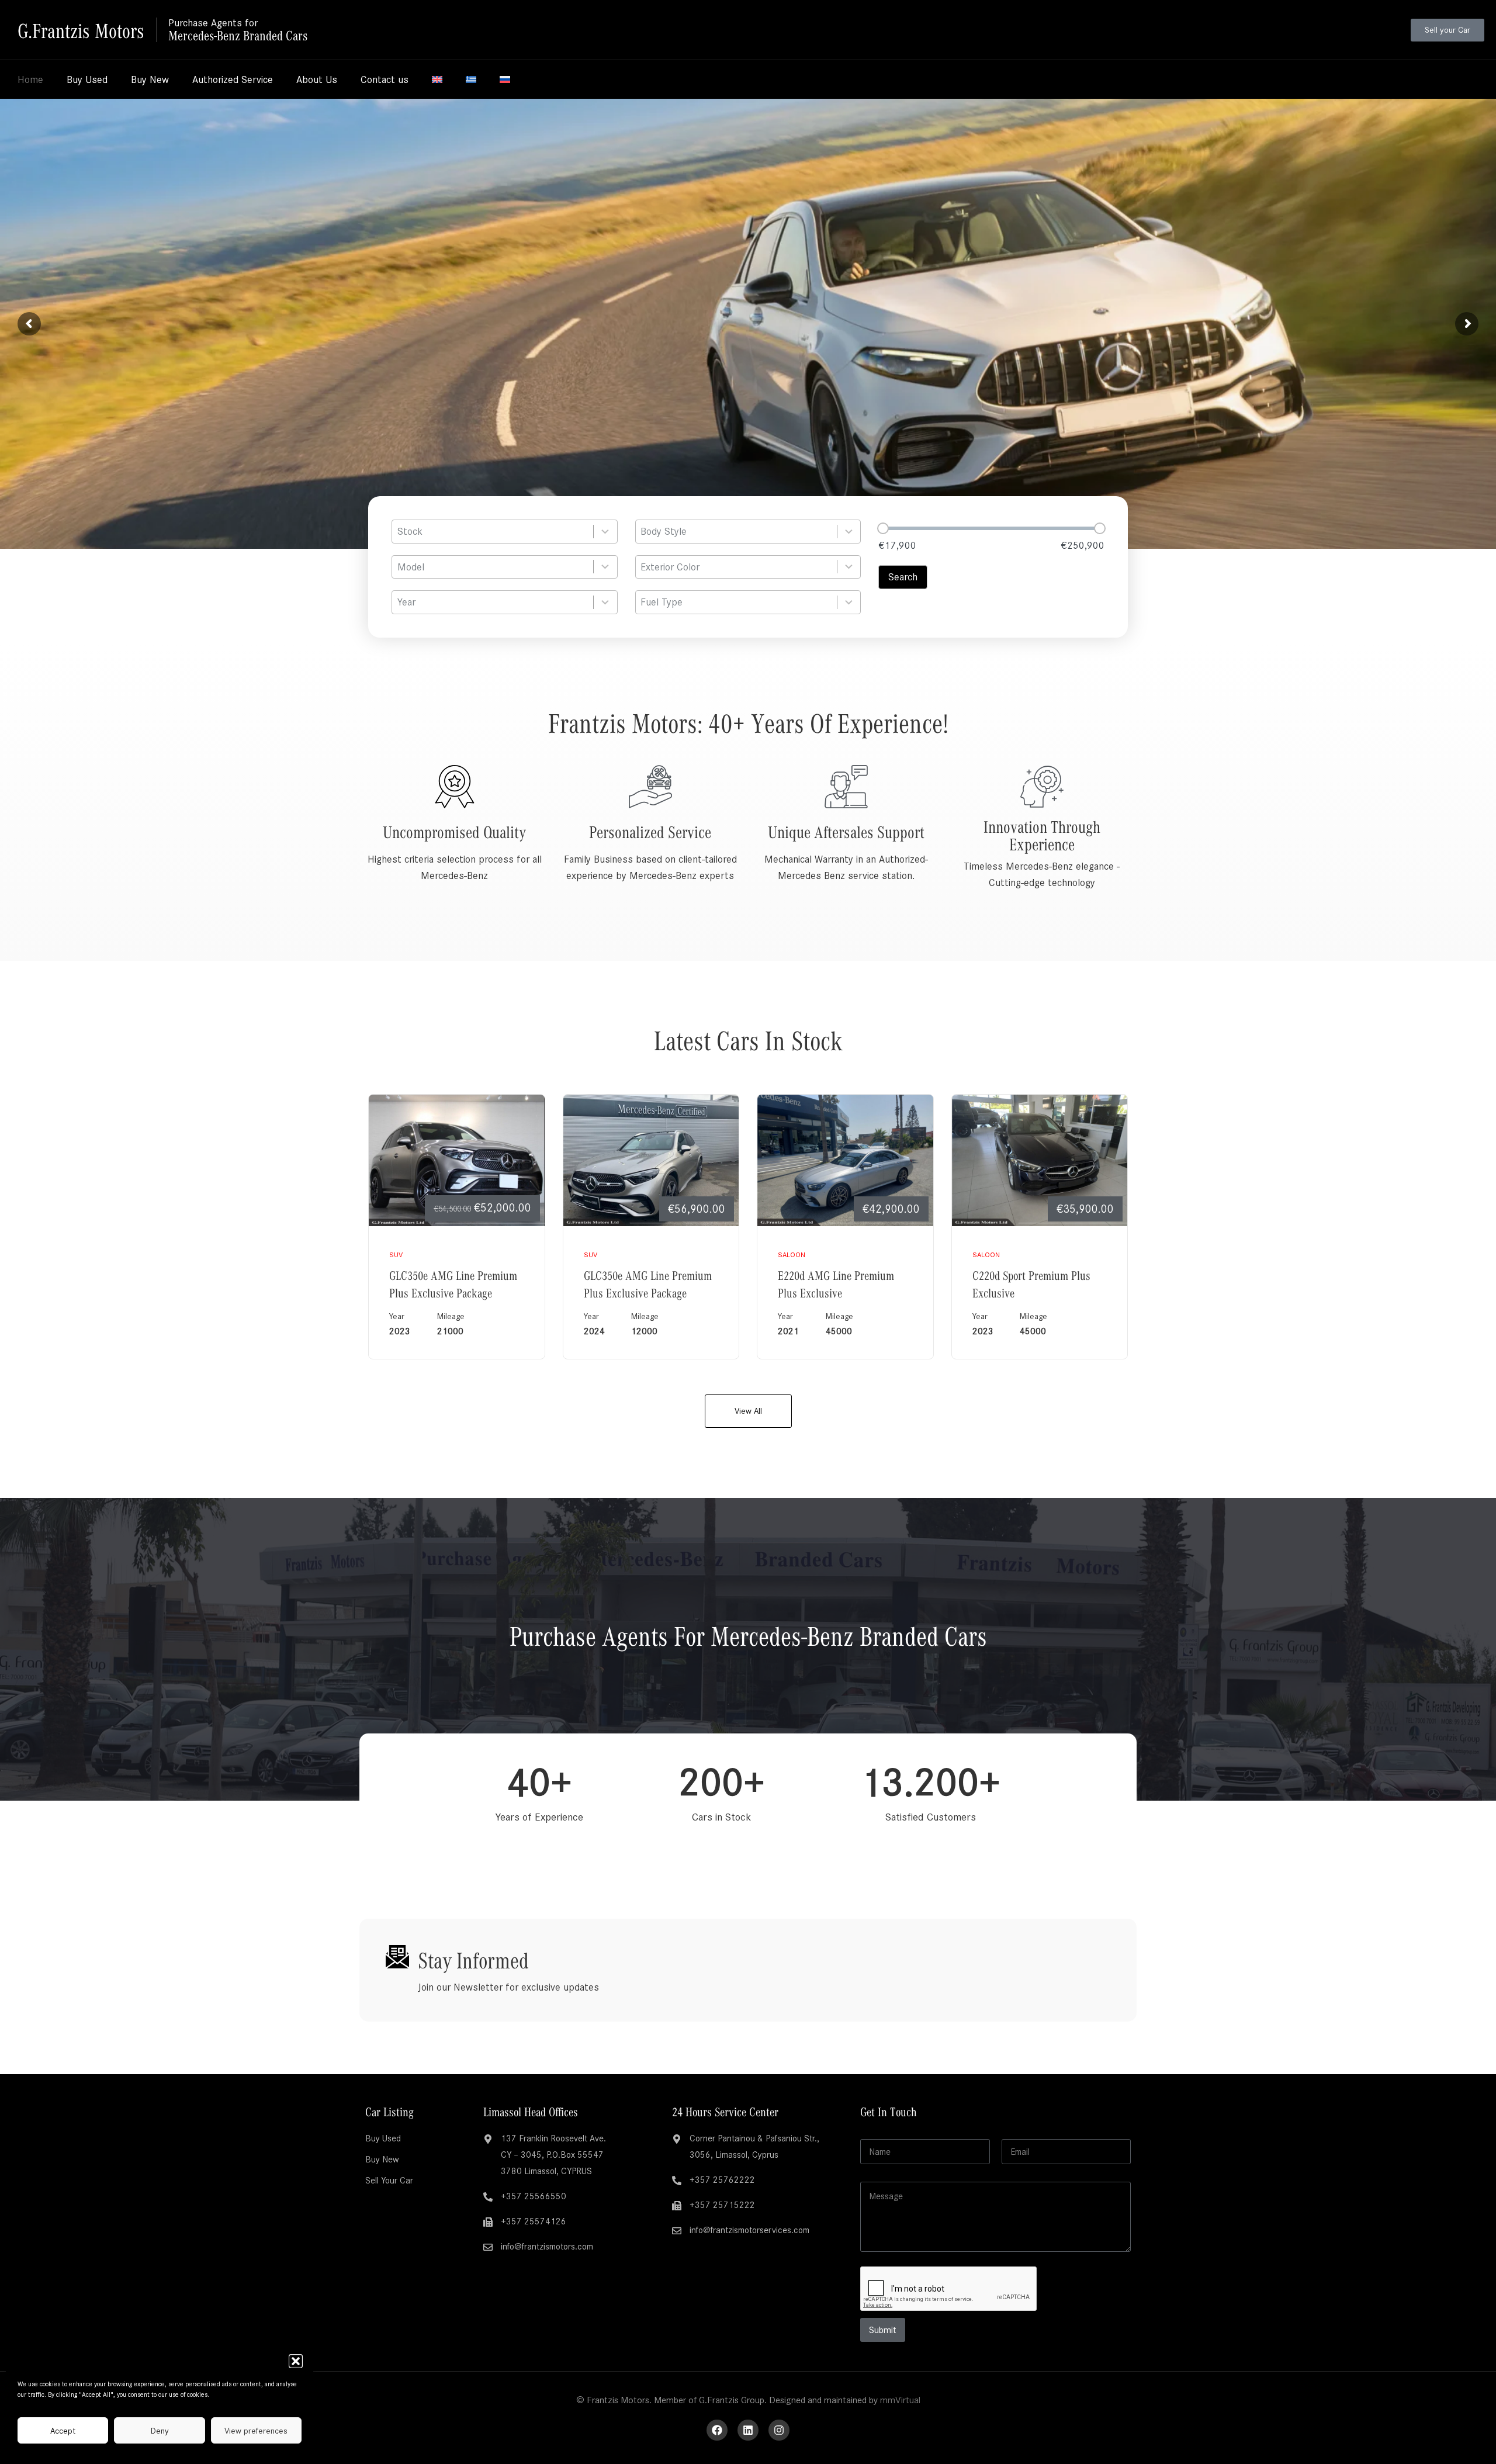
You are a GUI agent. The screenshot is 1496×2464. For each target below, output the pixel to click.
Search (903, 577)
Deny (160, 2431)
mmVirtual (900, 2400)
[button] (296, 2361)
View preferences (256, 2431)
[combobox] (505, 532)
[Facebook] (717, 2430)
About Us (317, 79)
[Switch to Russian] (505, 79)
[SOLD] (651, 1160)
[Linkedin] (748, 2430)
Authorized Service (233, 79)
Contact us (385, 79)
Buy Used (87, 79)
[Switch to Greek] (471, 79)
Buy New (150, 79)
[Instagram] (779, 2430)
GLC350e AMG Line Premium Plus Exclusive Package (453, 1283)
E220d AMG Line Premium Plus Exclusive (836, 1283)
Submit (883, 2330)
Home (30, 79)
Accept (63, 2431)
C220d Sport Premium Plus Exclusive (1031, 1283)
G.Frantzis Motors (81, 30)
